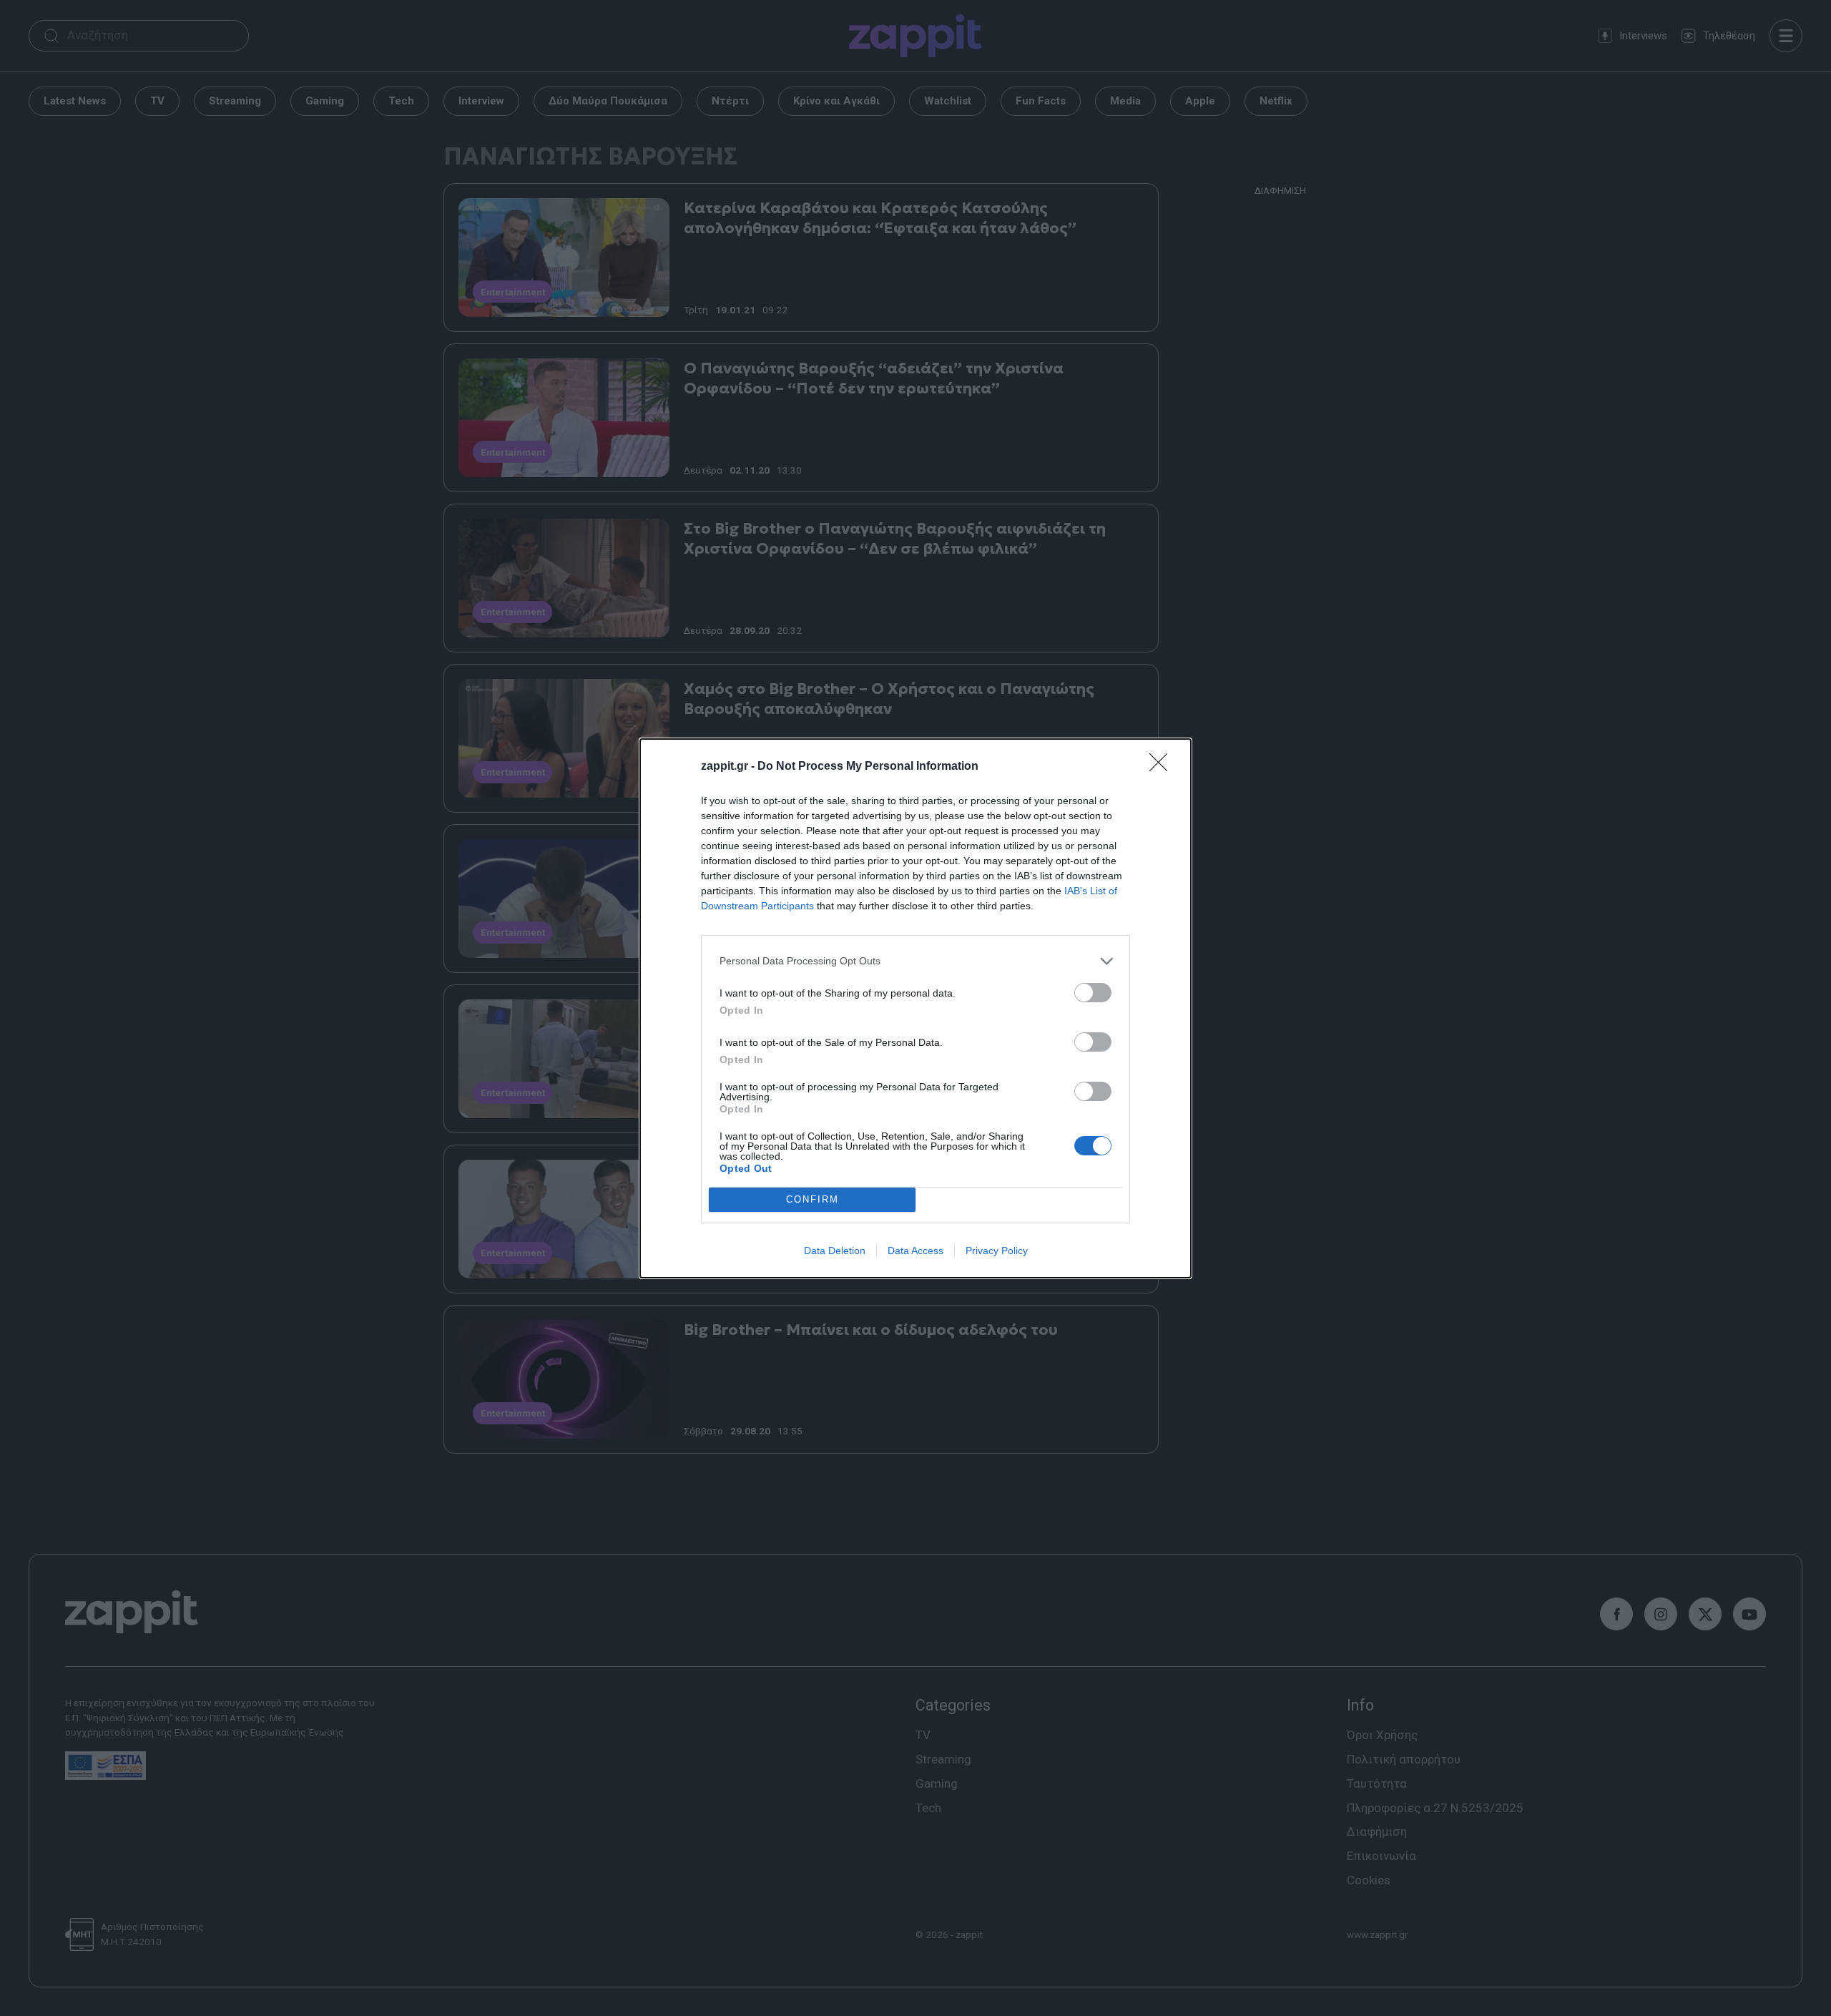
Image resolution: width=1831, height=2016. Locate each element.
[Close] (1163, 767)
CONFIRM (813, 1199)
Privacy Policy (997, 1251)
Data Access (915, 1251)
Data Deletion (835, 1251)
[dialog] (915, 1008)
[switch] (1093, 993)
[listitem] (915, 961)
